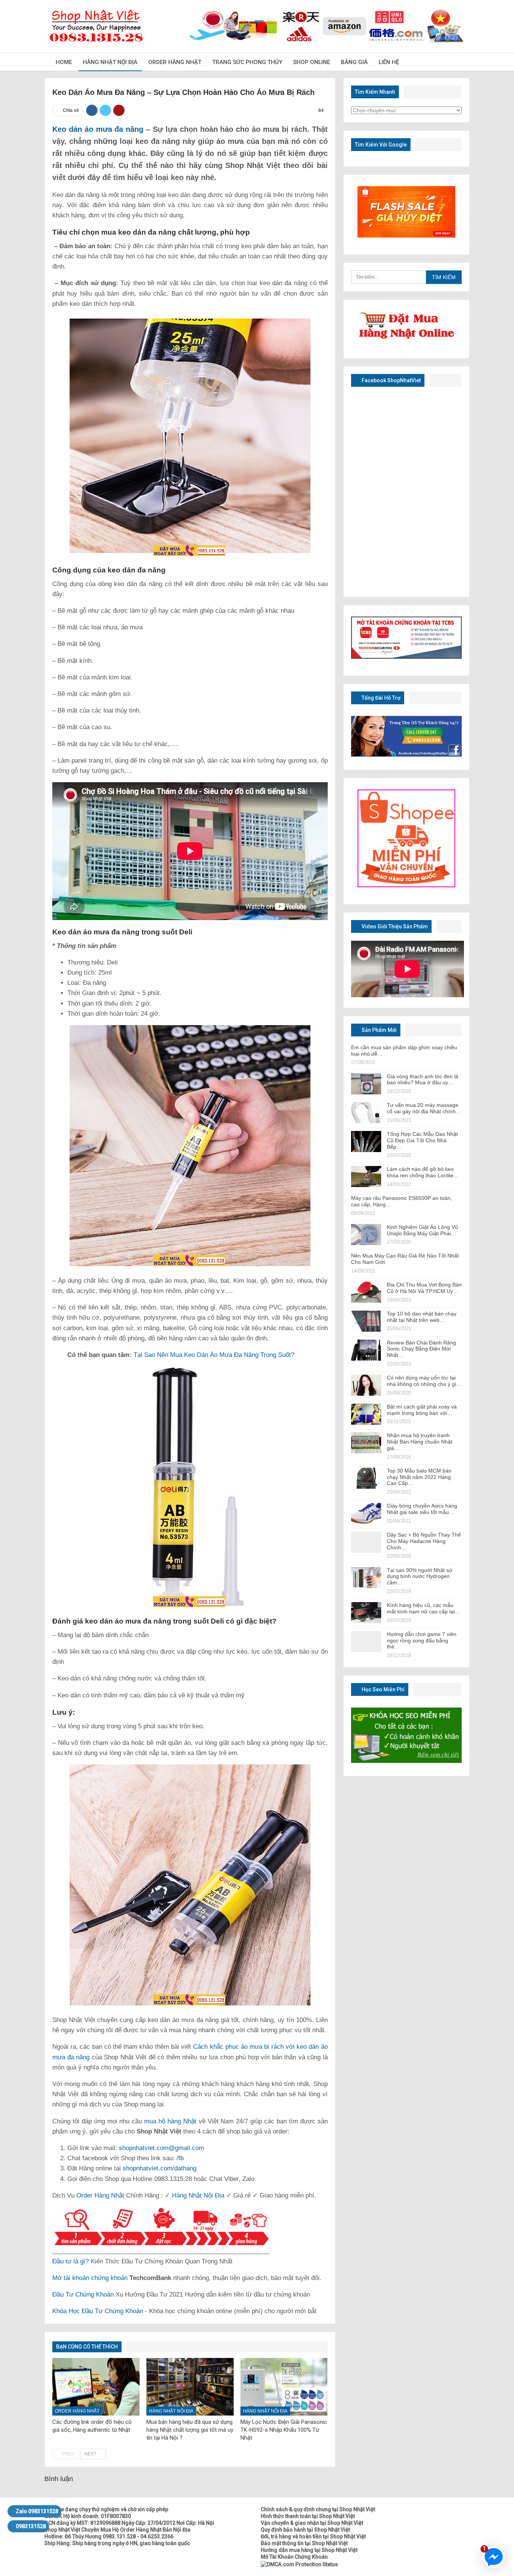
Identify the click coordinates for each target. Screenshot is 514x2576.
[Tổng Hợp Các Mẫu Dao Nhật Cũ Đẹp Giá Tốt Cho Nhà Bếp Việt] (366, 1141)
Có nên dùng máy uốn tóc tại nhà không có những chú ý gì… (424, 1381)
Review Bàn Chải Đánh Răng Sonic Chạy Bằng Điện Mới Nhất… (421, 1349)
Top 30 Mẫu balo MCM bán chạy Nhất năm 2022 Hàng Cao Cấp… (419, 1477)
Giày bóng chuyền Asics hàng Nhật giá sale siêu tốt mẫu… (422, 1509)
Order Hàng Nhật (175, 62)
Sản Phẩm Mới (379, 1030)
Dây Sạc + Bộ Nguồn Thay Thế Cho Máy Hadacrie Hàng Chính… (424, 1541)
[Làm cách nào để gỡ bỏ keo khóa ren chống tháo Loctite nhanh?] (366, 1177)
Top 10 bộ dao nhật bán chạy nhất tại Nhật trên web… (422, 1317)
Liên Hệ (389, 62)
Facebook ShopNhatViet (391, 380)
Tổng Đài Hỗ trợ (380, 698)
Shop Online (312, 62)
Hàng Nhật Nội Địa (110, 62)
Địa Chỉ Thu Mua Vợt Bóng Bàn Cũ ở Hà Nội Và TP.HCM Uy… (424, 1288)
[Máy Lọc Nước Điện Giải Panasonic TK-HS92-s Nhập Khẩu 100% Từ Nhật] (284, 2387)
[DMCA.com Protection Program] (299, 2564)
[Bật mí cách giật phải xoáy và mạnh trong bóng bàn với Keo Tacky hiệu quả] (366, 1414)
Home (64, 62)
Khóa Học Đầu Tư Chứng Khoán (98, 2311)
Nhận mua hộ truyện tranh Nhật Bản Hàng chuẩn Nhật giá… (420, 1442)
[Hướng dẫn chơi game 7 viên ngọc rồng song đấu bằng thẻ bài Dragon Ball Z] (366, 1642)
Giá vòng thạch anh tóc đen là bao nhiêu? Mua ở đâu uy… (423, 1080)
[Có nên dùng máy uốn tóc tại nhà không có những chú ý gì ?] (366, 1385)
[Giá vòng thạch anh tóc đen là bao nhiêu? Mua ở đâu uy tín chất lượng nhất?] (366, 1084)
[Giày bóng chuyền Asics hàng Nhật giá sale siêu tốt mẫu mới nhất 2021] (366, 1513)
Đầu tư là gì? (71, 2261)
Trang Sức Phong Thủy (247, 62)
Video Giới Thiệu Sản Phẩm (394, 926)
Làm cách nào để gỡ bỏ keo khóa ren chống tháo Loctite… (423, 1172)
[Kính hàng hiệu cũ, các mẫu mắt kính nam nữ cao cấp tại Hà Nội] (366, 1613)
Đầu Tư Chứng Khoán (83, 2294)
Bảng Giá (354, 62)
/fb (180, 2158)
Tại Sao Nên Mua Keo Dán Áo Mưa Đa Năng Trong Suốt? (213, 1355)
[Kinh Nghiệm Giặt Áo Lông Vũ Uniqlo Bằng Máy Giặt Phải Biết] (366, 1235)
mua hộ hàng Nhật (170, 2121)
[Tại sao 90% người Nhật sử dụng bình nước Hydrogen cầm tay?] (366, 1578)
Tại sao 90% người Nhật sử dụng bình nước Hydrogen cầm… (420, 1576)
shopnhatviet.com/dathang (160, 2168)
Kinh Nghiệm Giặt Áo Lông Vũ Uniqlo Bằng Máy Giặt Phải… (422, 1230)
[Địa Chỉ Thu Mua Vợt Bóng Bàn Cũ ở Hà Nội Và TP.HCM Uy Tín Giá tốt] (366, 1292)
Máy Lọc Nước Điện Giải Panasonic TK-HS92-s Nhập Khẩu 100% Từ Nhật (284, 2430)
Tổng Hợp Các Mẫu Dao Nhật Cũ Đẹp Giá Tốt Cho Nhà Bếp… (422, 1140)
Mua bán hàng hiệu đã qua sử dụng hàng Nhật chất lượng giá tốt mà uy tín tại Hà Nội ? (190, 2430)
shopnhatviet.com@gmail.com (161, 2148)
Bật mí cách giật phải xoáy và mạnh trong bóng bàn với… (422, 1410)
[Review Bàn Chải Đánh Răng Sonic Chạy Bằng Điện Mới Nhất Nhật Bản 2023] (366, 1350)
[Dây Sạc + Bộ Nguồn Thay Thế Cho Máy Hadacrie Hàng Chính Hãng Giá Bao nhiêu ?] (366, 1542)
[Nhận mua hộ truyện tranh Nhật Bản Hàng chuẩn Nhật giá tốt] (366, 1443)
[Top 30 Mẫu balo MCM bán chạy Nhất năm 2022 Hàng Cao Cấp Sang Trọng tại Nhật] (366, 1478)
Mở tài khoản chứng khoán (90, 2278)
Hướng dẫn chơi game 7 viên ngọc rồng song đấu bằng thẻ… (422, 1641)
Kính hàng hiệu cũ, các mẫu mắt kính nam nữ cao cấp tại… (424, 1608)
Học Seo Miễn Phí (382, 1689)
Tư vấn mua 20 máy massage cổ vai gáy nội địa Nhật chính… (424, 1108)
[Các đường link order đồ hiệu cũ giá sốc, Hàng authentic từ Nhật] (96, 2387)
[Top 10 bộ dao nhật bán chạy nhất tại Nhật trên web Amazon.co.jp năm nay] (366, 1321)
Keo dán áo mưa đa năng (98, 129)
